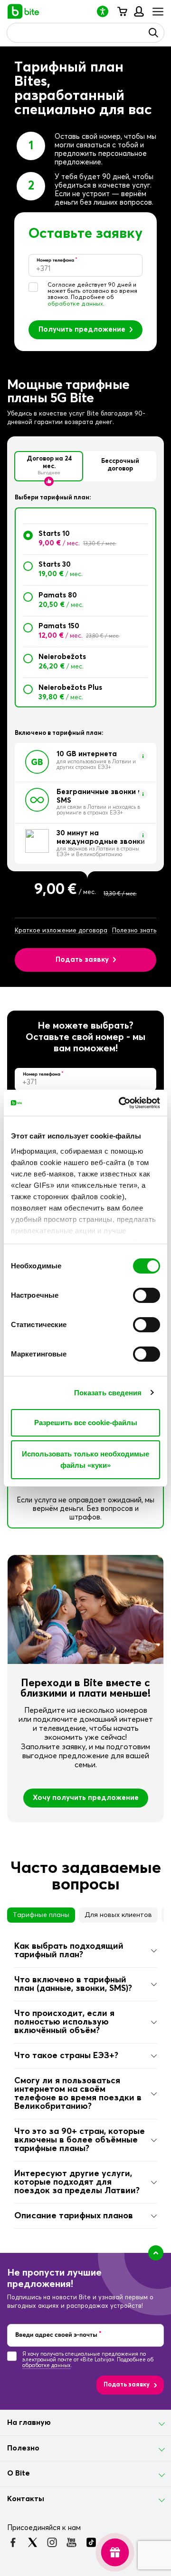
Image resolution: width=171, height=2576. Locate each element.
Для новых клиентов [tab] (118, 1915)
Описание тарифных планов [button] (74, 2216)
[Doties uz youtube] (71, 2542)
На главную (29, 2422)
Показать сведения (108, 1393)
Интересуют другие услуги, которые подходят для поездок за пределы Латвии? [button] (77, 2182)
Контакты (26, 2499)
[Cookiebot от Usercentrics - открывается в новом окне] (121, 1103)
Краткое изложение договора (61, 931)
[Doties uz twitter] (33, 2542)
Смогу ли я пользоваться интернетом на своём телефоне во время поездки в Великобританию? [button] (78, 2094)
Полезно (23, 2448)
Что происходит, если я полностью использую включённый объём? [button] (64, 2022)
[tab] (85, 1951)
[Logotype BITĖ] (24, 11)
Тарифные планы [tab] (41, 1915)
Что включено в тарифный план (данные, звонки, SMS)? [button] (73, 1984)
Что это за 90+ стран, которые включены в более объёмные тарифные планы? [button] (80, 2140)
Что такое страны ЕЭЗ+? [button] (66, 2056)
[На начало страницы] (156, 2253)
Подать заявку (82, 960)
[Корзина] (122, 11)
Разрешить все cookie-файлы (86, 1423)
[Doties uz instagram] (52, 2542)
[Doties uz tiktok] (91, 2542)
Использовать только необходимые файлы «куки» (85, 1460)
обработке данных (75, 304)
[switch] (147, 1295)
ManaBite (138, 11)
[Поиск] (153, 33)
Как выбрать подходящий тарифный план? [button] (69, 1951)
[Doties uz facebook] (13, 2542)
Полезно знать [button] (134, 931)
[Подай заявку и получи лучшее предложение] (115, 2552)
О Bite (19, 2473)
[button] (106, 11)
